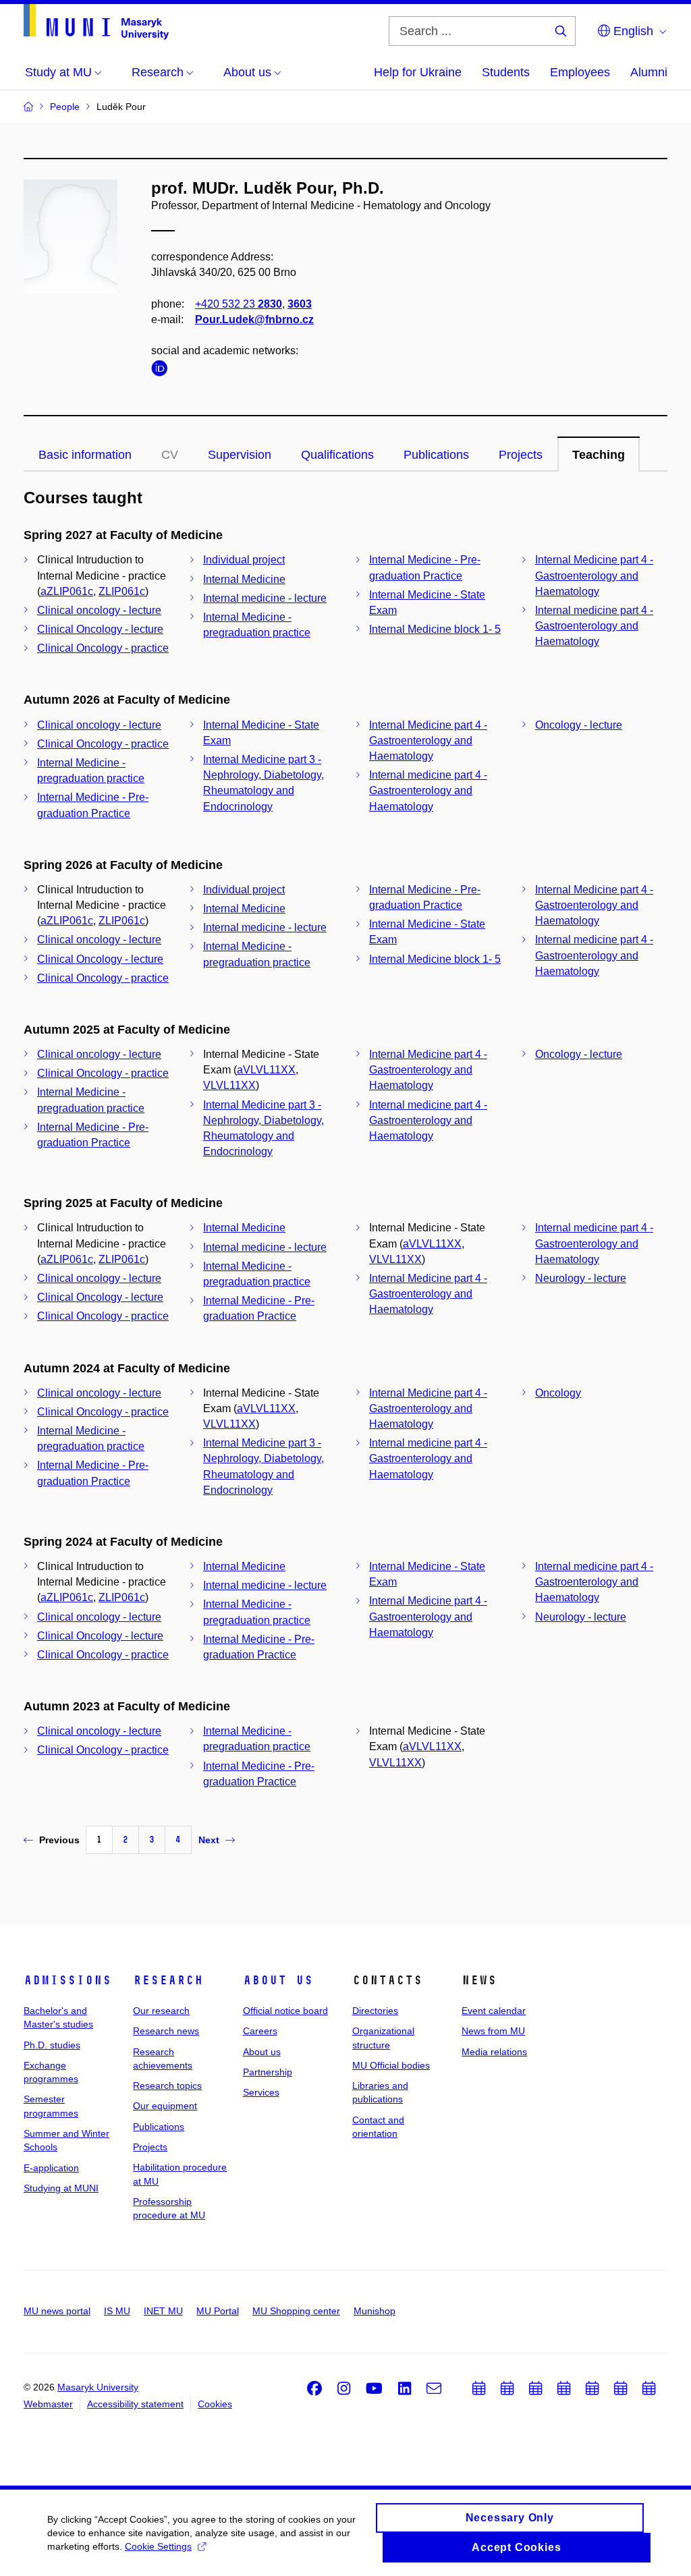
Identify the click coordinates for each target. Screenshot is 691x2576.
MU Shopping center (296, 2311)
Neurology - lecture (581, 1278)
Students (506, 72)
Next (209, 1840)
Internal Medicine (244, 579)
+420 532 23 (239, 304)
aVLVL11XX (266, 1070)
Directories (375, 2011)
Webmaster (48, 2404)
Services (261, 2092)
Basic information (85, 455)
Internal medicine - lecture (265, 598)
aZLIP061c (67, 591)
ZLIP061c (122, 591)
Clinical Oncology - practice (103, 648)
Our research (161, 2011)
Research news (166, 2031)
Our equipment (165, 2106)
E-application (51, 2168)
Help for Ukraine (418, 72)
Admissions (67, 1980)
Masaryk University (98, 2387)
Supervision (240, 455)
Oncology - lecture (579, 725)
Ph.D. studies (52, 2045)
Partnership (268, 2072)
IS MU (117, 2311)
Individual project (244, 560)
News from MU (493, 2031)
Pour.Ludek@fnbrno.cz (254, 319)
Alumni (649, 72)
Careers (260, 2031)
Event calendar (494, 2011)
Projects (521, 455)
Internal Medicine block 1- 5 (435, 629)
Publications (436, 455)
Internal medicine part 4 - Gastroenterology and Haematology (594, 626)
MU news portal (57, 2311)
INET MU (163, 2311)
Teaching (599, 455)
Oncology (558, 1393)
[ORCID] (163, 371)
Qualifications (337, 455)
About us (278, 1980)
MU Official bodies (391, 2065)
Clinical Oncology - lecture (100, 629)
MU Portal (218, 2311)
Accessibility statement (135, 2404)
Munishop (375, 2311)
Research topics (167, 2085)
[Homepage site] (96, 22)
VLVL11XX (229, 1085)
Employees (580, 72)
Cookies (215, 2404)
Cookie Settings (158, 2546)
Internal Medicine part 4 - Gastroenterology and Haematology (594, 575)
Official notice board (285, 2011)
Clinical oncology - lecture (99, 610)
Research (168, 1980)
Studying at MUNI (61, 2188)
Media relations (494, 2052)
